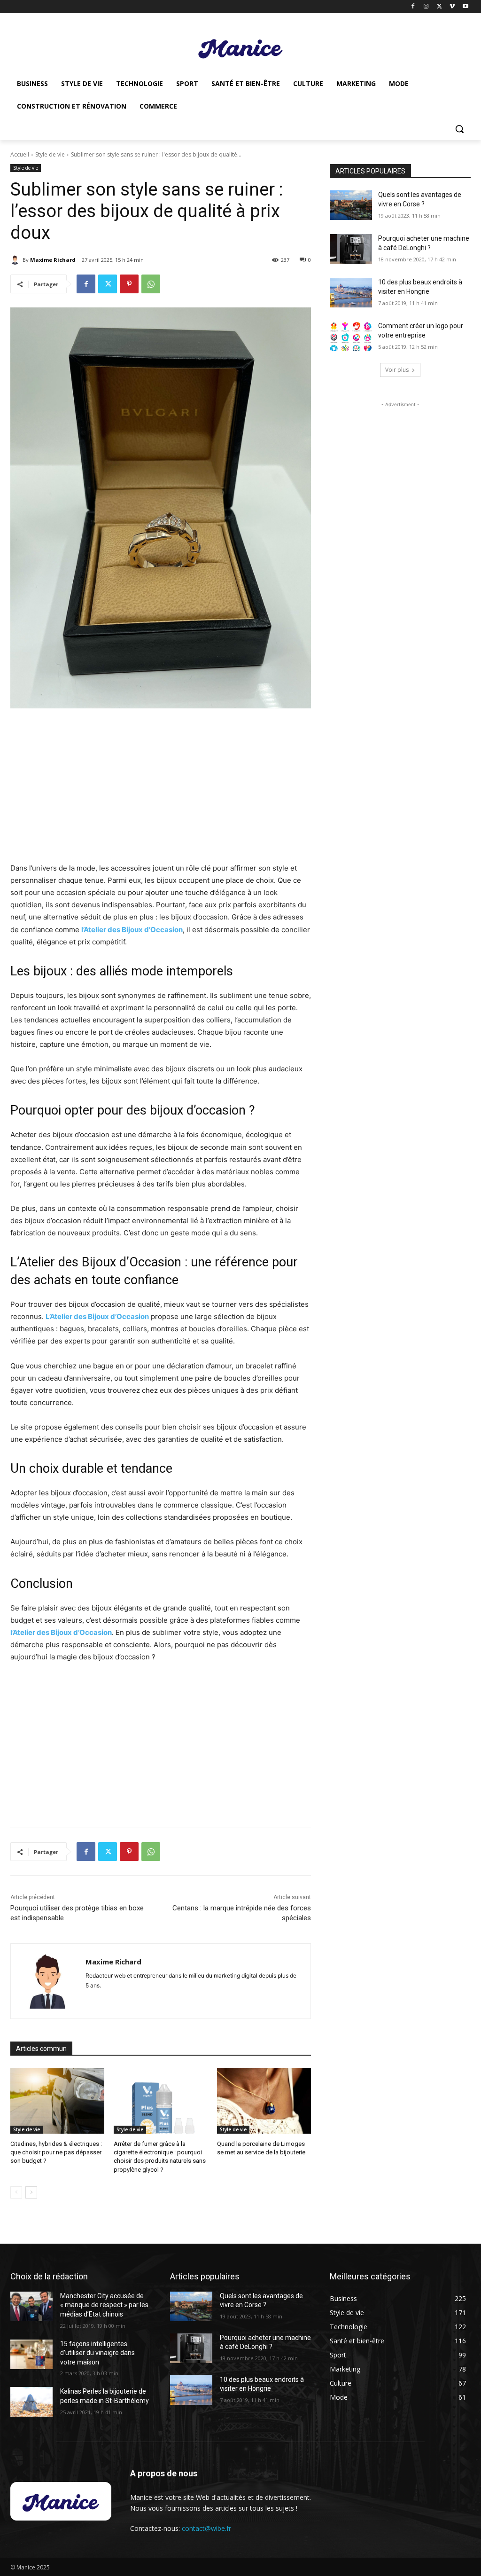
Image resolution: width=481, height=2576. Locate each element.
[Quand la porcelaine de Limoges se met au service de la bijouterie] (264, 2101)
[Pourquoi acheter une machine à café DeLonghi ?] (351, 249)
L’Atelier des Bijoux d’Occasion (97, 1316)
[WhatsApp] (151, 284)
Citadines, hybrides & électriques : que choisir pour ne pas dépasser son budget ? (56, 2152)
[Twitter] (439, 7)
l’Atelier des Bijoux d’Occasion (132, 930)
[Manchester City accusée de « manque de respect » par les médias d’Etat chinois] (31, 2306)
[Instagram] (426, 7)
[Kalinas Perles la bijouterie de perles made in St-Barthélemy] (31, 2402)
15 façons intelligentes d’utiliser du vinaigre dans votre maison (97, 2353)
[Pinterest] (129, 284)
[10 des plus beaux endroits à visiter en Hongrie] (351, 293)
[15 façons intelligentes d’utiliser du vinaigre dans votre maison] (31, 2354)
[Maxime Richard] (16, 260)
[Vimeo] (452, 7)
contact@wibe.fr (206, 2528)
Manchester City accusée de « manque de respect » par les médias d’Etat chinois (104, 2305)
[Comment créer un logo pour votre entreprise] (351, 336)
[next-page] (31, 2192)
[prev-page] (16, 2192)
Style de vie (50, 154)
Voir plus (397, 370)
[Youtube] (465, 7)
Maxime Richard (53, 260)
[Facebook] (413, 7)
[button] (459, 129)
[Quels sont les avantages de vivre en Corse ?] (351, 205)
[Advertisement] (161, 786)
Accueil (20, 154)
